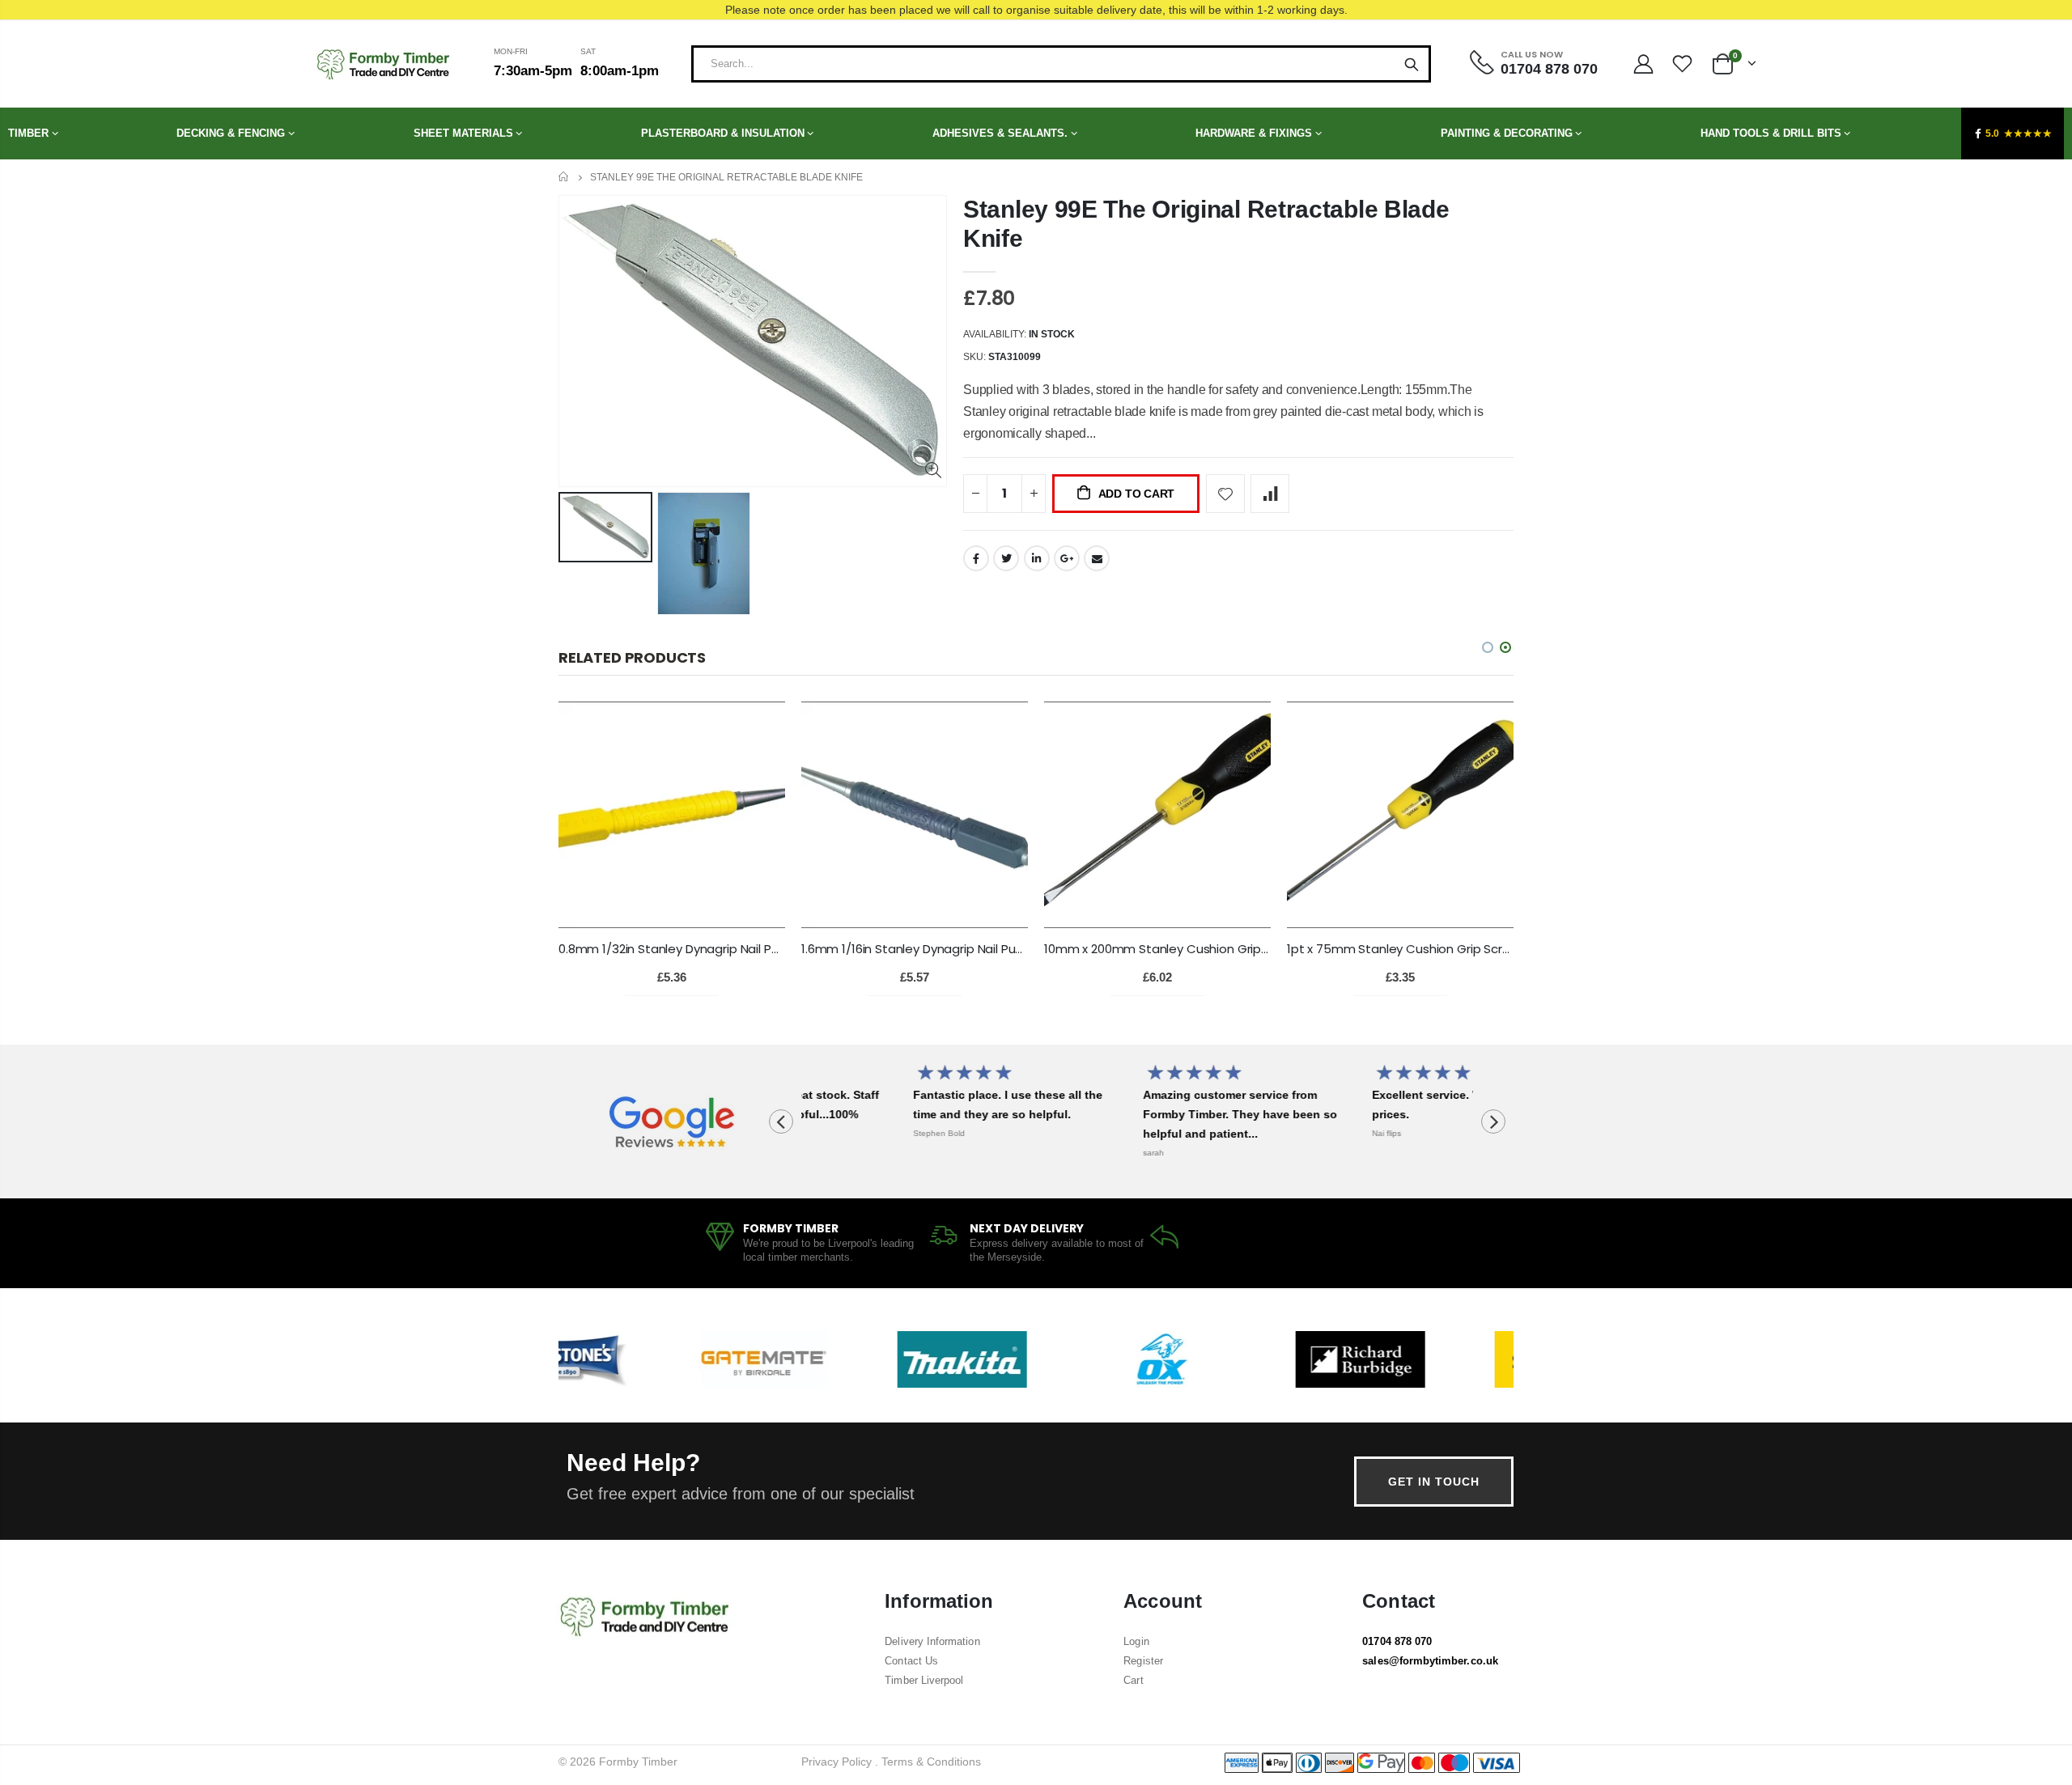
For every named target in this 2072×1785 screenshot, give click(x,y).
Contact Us (911, 1661)
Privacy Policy (836, 1762)
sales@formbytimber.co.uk (1430, 1661)
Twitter (1006, 558)
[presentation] (781, 1121)
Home (565, 177)
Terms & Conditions (931, 1762)
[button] (1505, 647)
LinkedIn (1037, 558)
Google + (1067, 558)
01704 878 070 (1397, 1641)
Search (1412, 64)
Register (1143, 1661)
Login (1136, 1641)
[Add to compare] (1270, 494)
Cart (1133, 1680)
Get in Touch (1434, 1482)
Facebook (976, 558)
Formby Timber (638, 1762)
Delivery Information (932, 1641)
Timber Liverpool (924, 1680)
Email (1097, 558)
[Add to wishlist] (1225, 494)
